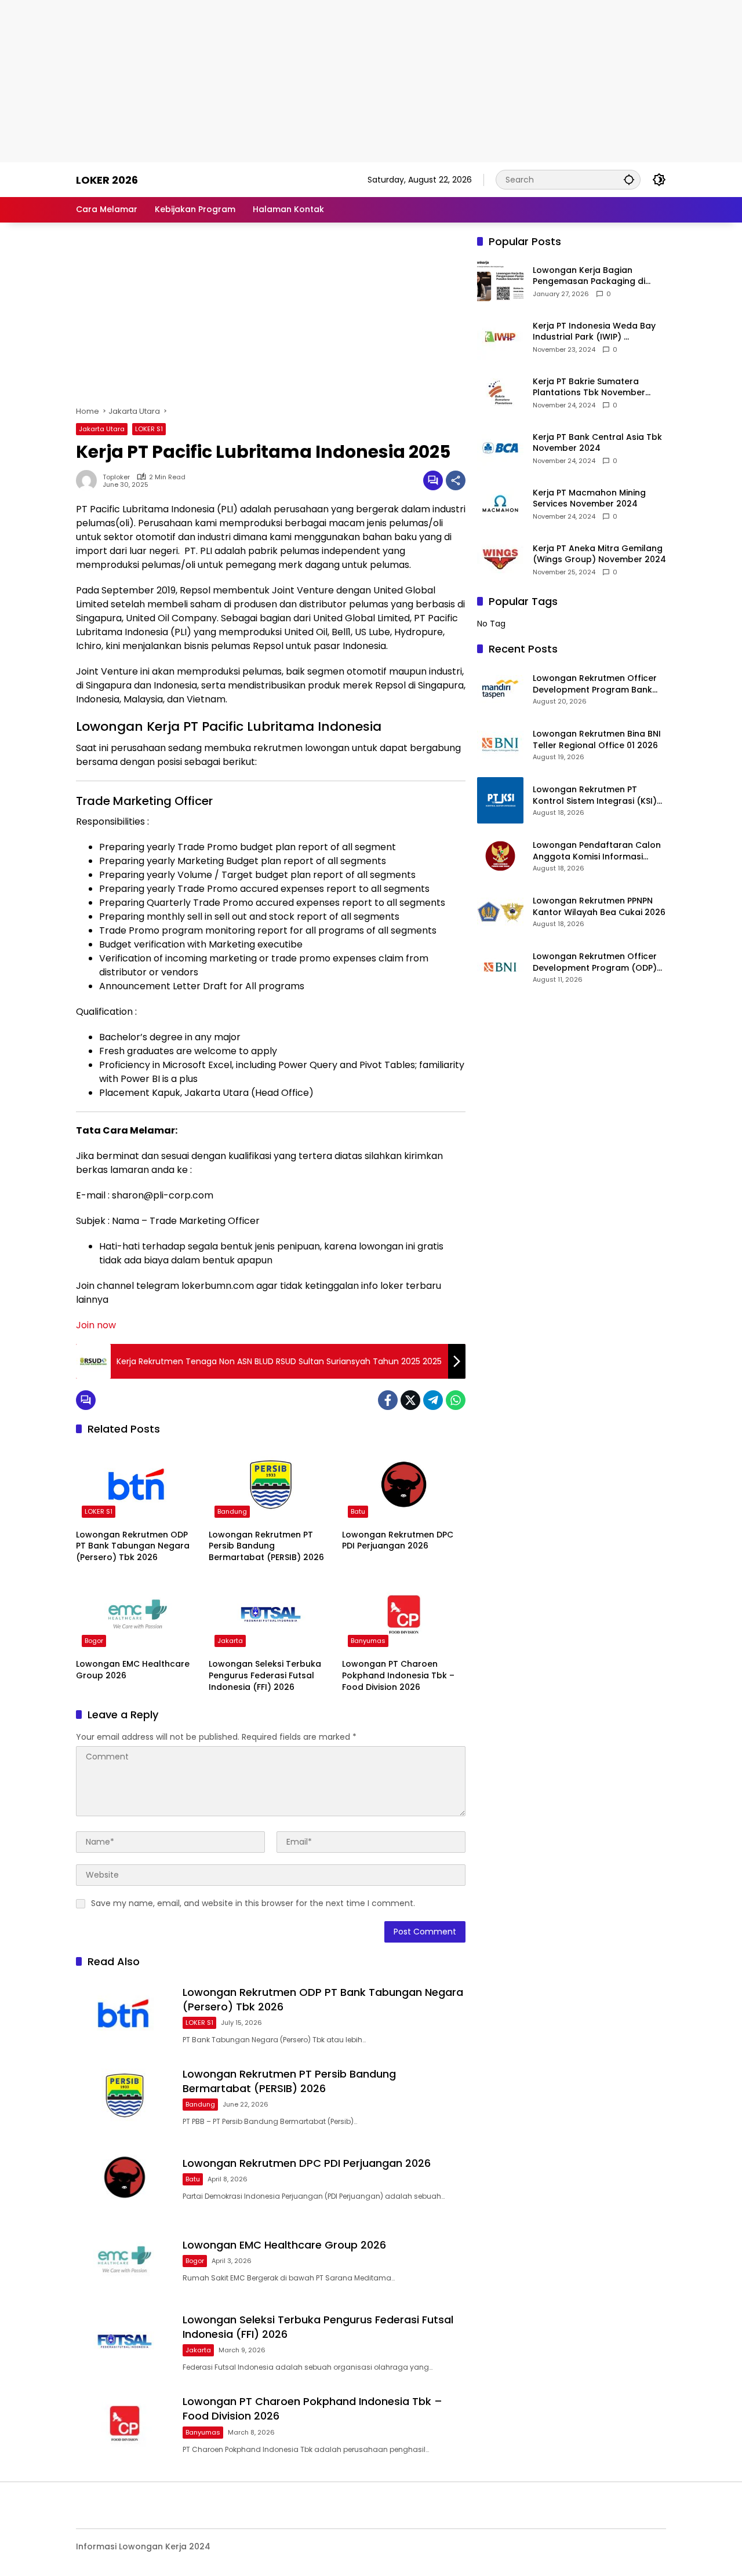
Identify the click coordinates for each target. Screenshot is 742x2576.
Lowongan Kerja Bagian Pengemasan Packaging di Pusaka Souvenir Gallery (589, 276)
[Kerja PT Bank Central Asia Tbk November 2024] (500, 448)
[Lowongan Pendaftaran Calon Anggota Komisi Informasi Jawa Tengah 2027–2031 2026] (500, 856)
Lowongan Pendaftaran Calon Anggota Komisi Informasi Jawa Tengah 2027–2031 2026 (597, 851)
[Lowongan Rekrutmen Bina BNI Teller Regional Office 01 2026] (500, 745)
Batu (358, 1511)
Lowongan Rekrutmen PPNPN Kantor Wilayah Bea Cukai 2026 (599, 907)
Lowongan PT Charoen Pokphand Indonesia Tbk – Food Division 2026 (398, 1675)
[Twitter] (410, 1400)
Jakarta (230, 1641)
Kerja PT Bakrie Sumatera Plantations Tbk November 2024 (589, 387)
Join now (96, 1325)
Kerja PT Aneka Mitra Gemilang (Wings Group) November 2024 (599, 554)
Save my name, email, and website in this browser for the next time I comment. (253, 1903)
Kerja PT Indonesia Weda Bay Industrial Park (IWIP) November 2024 (594, 332)
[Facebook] (388, 1400)
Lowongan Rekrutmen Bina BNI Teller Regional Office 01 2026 (597, 740)
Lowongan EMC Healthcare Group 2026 (133, 1670)
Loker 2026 (107, 180)
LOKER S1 (149, 429)
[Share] (456, 480)
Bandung (232, 1511)
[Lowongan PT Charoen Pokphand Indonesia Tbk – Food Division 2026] (404, 1614)
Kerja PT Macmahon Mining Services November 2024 (589, 499)
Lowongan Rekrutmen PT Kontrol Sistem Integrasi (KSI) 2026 (595, 795)
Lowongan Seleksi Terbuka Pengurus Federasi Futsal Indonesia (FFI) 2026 (265, 1675)
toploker (116, 477)
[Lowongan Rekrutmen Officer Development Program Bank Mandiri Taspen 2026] (500, 689)
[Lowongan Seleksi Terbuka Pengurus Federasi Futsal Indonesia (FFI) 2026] (270, 1614)
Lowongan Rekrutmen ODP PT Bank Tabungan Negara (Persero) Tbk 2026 (133, 1546)
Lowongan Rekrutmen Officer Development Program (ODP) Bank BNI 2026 (595, 962)
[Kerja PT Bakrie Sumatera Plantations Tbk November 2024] (500, 392)
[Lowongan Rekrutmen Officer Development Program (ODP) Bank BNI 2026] (500, 967)
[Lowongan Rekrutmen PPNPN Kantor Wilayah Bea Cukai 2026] (500, 912)
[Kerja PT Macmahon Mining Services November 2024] (500, 504)
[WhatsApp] (456, 1400)
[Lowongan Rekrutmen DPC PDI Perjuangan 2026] (404, 1484)
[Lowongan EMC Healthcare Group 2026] (138, 1614)
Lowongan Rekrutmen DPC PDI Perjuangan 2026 (398, 1541)
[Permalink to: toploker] (89, 480)
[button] (629, 179)
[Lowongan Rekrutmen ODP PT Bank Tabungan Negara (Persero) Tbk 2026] (138, 1484)
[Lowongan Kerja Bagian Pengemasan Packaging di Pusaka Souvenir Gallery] (500, 281)
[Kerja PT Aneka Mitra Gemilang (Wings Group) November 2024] (500, 559)
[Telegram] (433, 1400)
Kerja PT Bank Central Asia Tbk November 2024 (597, 443)
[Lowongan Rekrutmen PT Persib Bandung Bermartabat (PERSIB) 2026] (270, 1484)
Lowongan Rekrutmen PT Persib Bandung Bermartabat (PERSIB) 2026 (266, 1546)
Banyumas (368, 1641)
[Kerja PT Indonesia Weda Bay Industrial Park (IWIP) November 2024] (500, 337)
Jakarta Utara (102, 429)
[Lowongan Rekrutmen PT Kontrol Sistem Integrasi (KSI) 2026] (500, 800)
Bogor (94, 1641)
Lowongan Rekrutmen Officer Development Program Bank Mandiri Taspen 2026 (595, 684)
